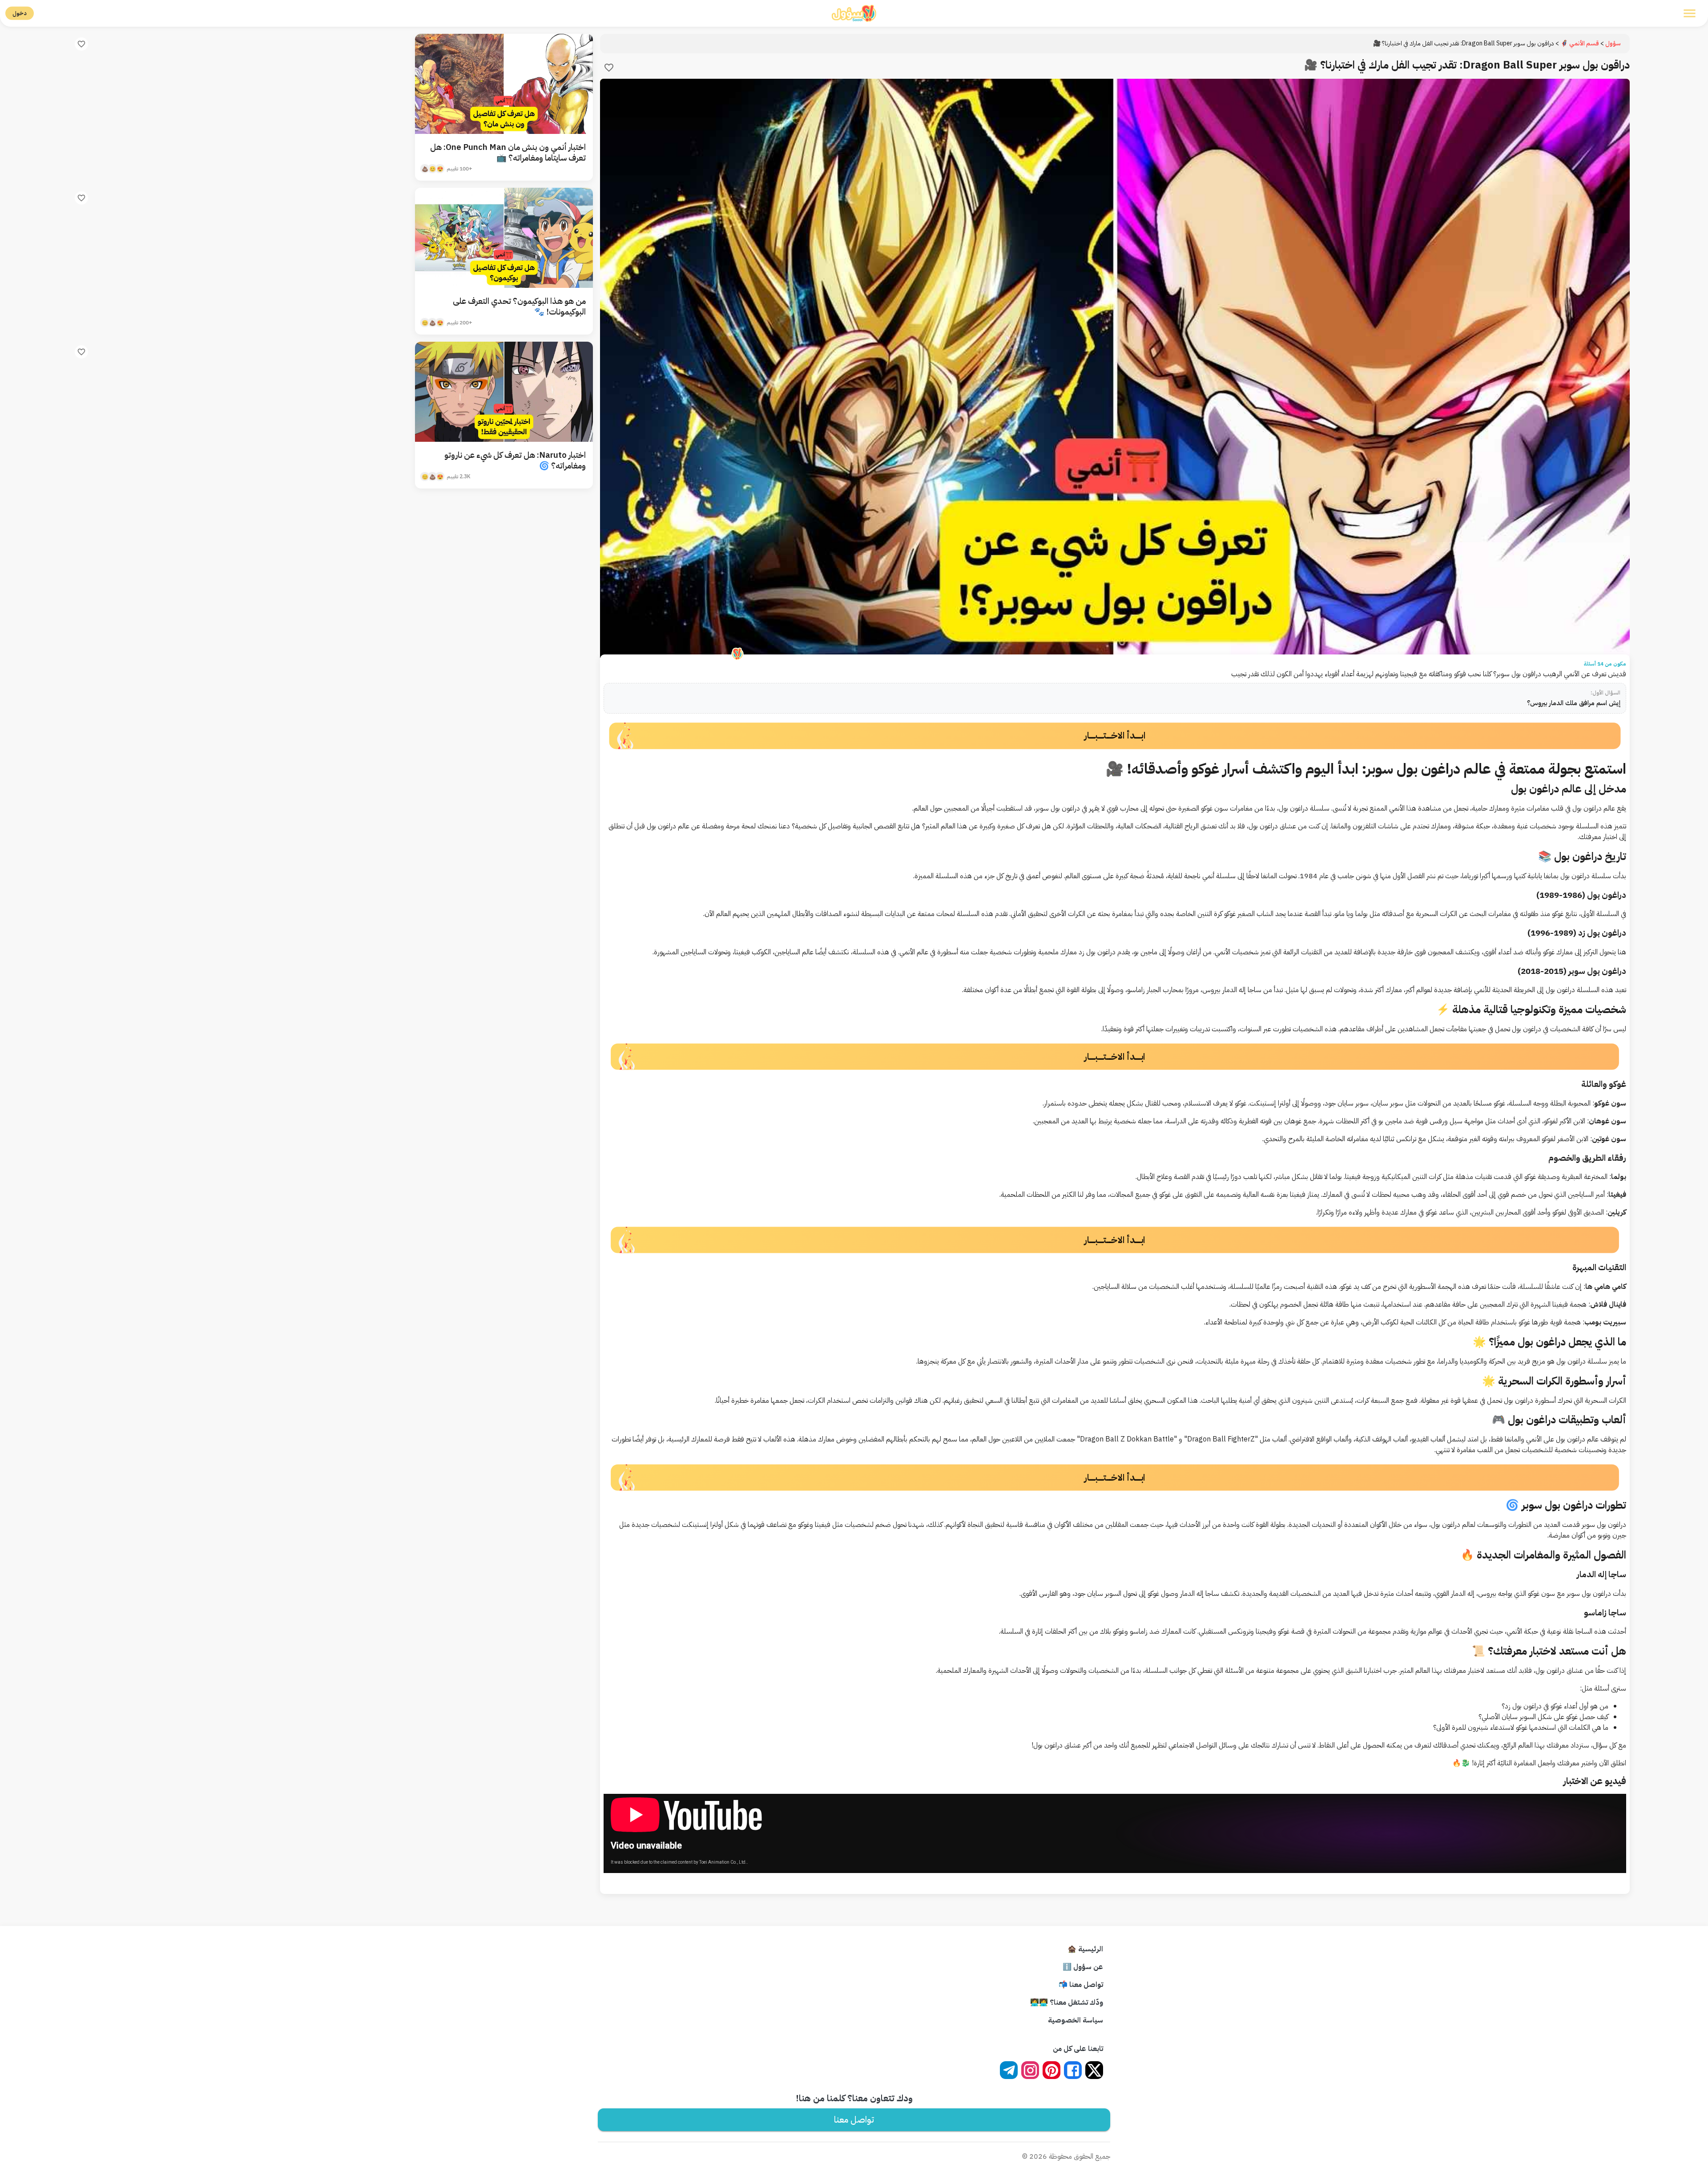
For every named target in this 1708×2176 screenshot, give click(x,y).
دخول (20, 13)
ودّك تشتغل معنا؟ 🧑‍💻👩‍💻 (1067, 2002)
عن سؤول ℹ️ (1083, 1967)
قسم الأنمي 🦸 (1580, 43)
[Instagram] (1030, 2070)
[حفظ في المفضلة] (609, 68)
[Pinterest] (1051, 2070)
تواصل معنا (854, 2119)
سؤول (1613, 43)
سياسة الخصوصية (1076, 2020)
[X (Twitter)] (1094, 2070)
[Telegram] (1009, 2070)
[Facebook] (1073, 2070)
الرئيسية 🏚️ (1085, 1949)
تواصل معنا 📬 (1081, 1985)
